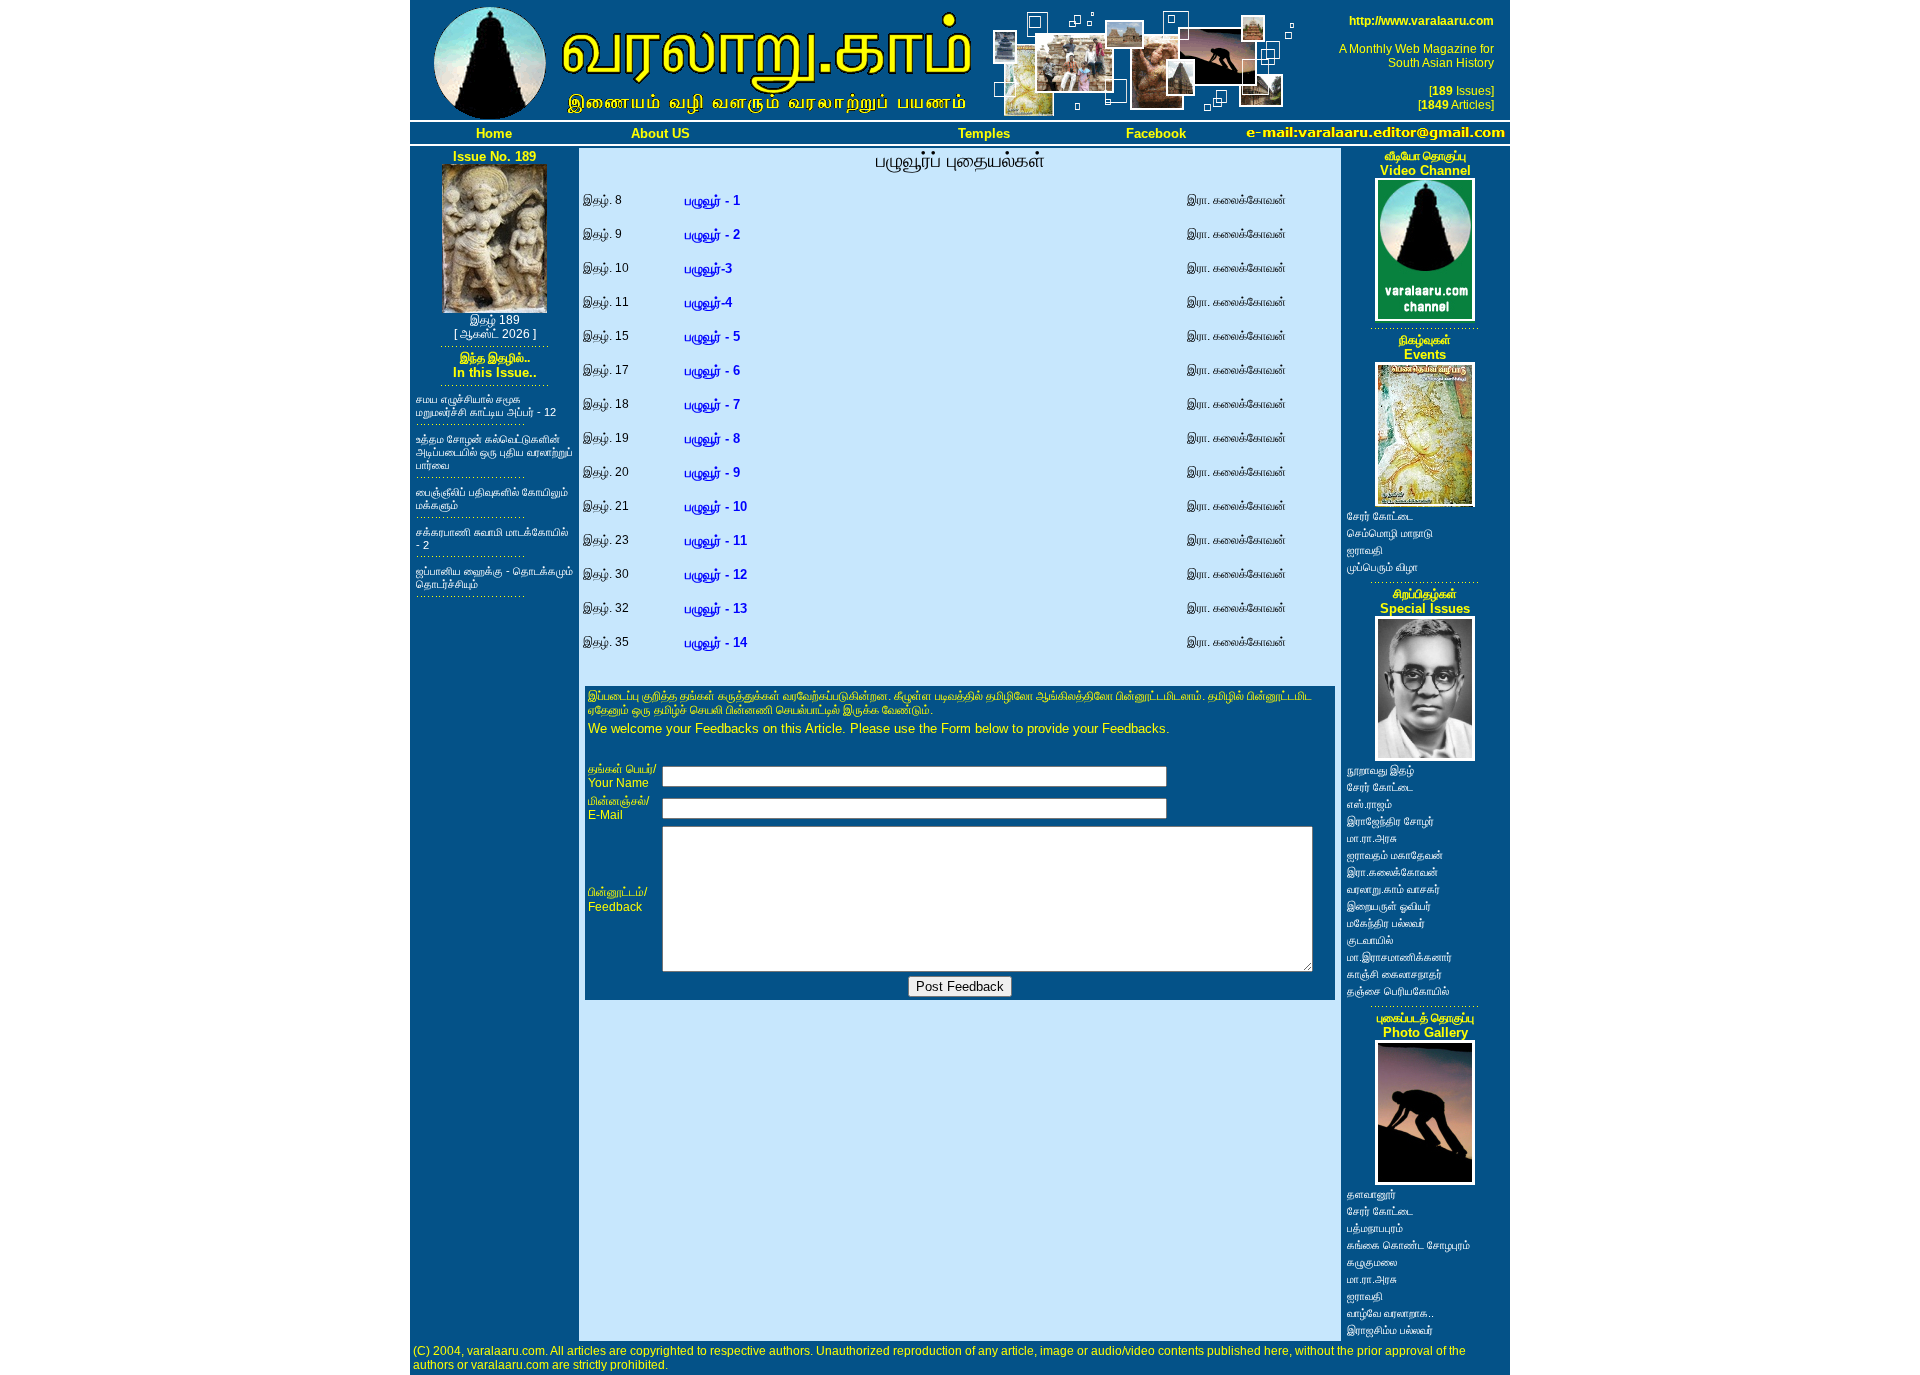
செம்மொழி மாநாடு (1390, 533)
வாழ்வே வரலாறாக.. (1390, 1313)
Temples (984, 133)
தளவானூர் (1371, 1194)
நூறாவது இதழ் (1380, 770)
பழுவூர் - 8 (712, 438)
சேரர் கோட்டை (1380, 516)
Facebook (1156, 133)
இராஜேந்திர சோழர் (1390, 821)
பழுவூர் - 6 (712, 370)
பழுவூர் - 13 (716, 608)
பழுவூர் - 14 (716, 642)
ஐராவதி (1365, 550)
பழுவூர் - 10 (716, 506)
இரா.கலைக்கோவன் (1392, 872)
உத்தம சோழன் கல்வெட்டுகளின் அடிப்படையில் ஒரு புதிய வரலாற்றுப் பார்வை (494, 452)
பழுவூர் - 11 (716, 540)
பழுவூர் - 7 (712, 404)
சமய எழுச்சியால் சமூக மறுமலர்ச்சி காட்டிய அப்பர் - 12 (486, 405)
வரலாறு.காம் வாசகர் (1393, 889)
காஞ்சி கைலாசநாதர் (1394, 974)
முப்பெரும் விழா (1382, 567)
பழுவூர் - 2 (712, 234)
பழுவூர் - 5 (712, 336)
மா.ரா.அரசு (1372, 838)
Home (494, 133)
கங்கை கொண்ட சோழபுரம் (1408, 1245)
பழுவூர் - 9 (712, 472)
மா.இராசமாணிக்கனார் (1399, 957)
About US (660, 133)
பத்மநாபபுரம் (1375, 1228)
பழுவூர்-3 (708, 268)
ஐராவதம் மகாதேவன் (1395, 855)
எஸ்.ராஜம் (1369, 804)
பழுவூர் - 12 (716, 574)
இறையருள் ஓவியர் (1389, 906)
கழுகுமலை (1372, 1262)
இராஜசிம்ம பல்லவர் (1390, 1330)
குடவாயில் (1370, 940)
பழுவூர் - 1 (712, 200)
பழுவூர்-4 (708, 302)
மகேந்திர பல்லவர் (1386, 923)
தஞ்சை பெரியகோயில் (1398, 991)
